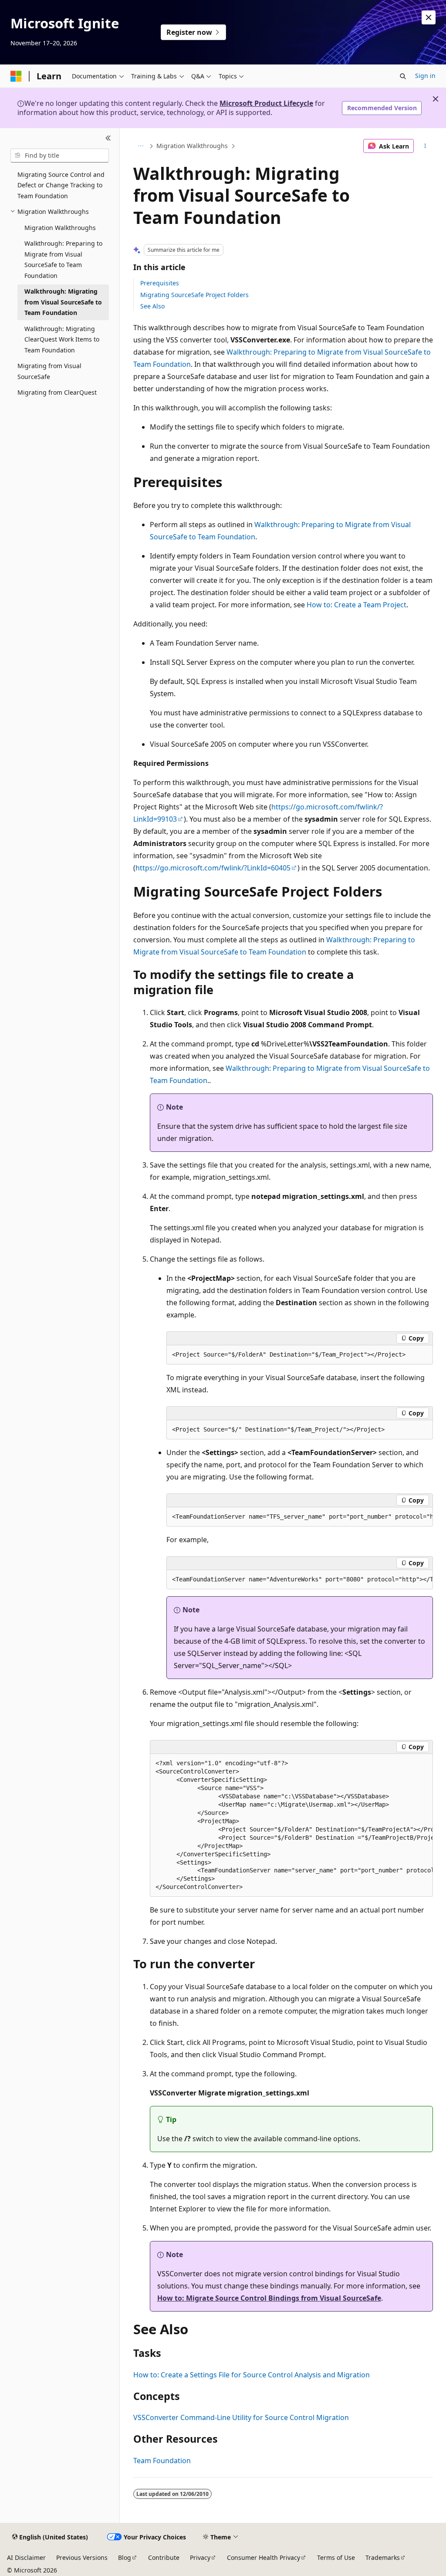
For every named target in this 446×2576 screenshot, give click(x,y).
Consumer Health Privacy (264, 2557)
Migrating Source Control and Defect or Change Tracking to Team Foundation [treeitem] (61, 185)
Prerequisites (160, 283)
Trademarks (383, 2557)
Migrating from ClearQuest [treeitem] (57, 392)
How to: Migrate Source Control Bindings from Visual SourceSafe (269, 2298)
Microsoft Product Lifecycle (266, 103)
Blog (125, 2557)
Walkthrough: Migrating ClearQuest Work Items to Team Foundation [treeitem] (62, 339)
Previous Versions (82, 2557)
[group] (300, 1517)
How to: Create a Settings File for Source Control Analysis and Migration (252, 2375)
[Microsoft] (16, 76)
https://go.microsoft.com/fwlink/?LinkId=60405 (213, 868)
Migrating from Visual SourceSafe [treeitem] (49, 371)
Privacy (200, 2557)
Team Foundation (162, 2461)
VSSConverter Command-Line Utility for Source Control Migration (241, 2417)
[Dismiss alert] (429, 17)
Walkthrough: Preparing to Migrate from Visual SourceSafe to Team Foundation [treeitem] (63, 259)
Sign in (425, 76)
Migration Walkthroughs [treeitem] (60, 228)
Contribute (164, 2557)
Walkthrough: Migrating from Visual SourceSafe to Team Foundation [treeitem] (63, 302)
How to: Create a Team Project (356, 605)
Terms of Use (336, 2557)
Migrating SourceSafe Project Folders (194, 295)
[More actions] (425, 146)
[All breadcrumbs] (141, 146)
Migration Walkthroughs (192, 146)
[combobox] (60, 156)
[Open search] (403, 76)
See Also (152, 306)
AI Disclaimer (26, 2557)
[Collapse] (108, 139)
